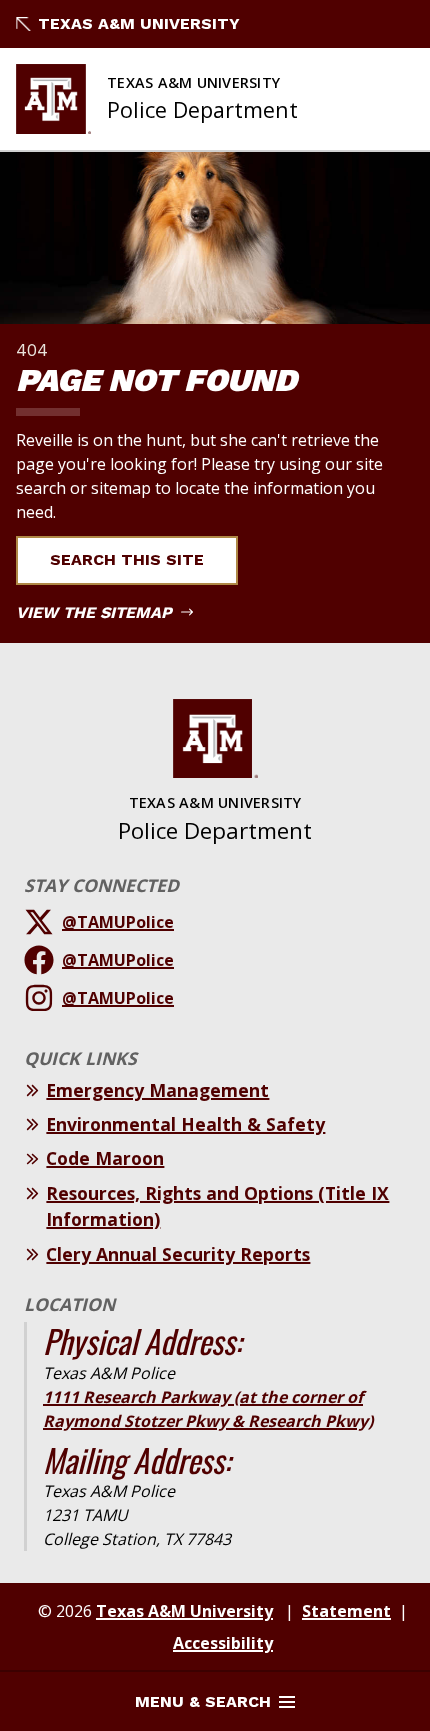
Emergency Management (157, 1090)
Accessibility (223, 1643)
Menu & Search (203, 1701)
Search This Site (127, 559)
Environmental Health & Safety (185, 1124)
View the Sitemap (96, 612)
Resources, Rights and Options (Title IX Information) (217, 1206)
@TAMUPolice (118, 922)
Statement (346, 1611)
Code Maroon (105, 1158)
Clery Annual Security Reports (178, 1254)
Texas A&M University (139, 23)
